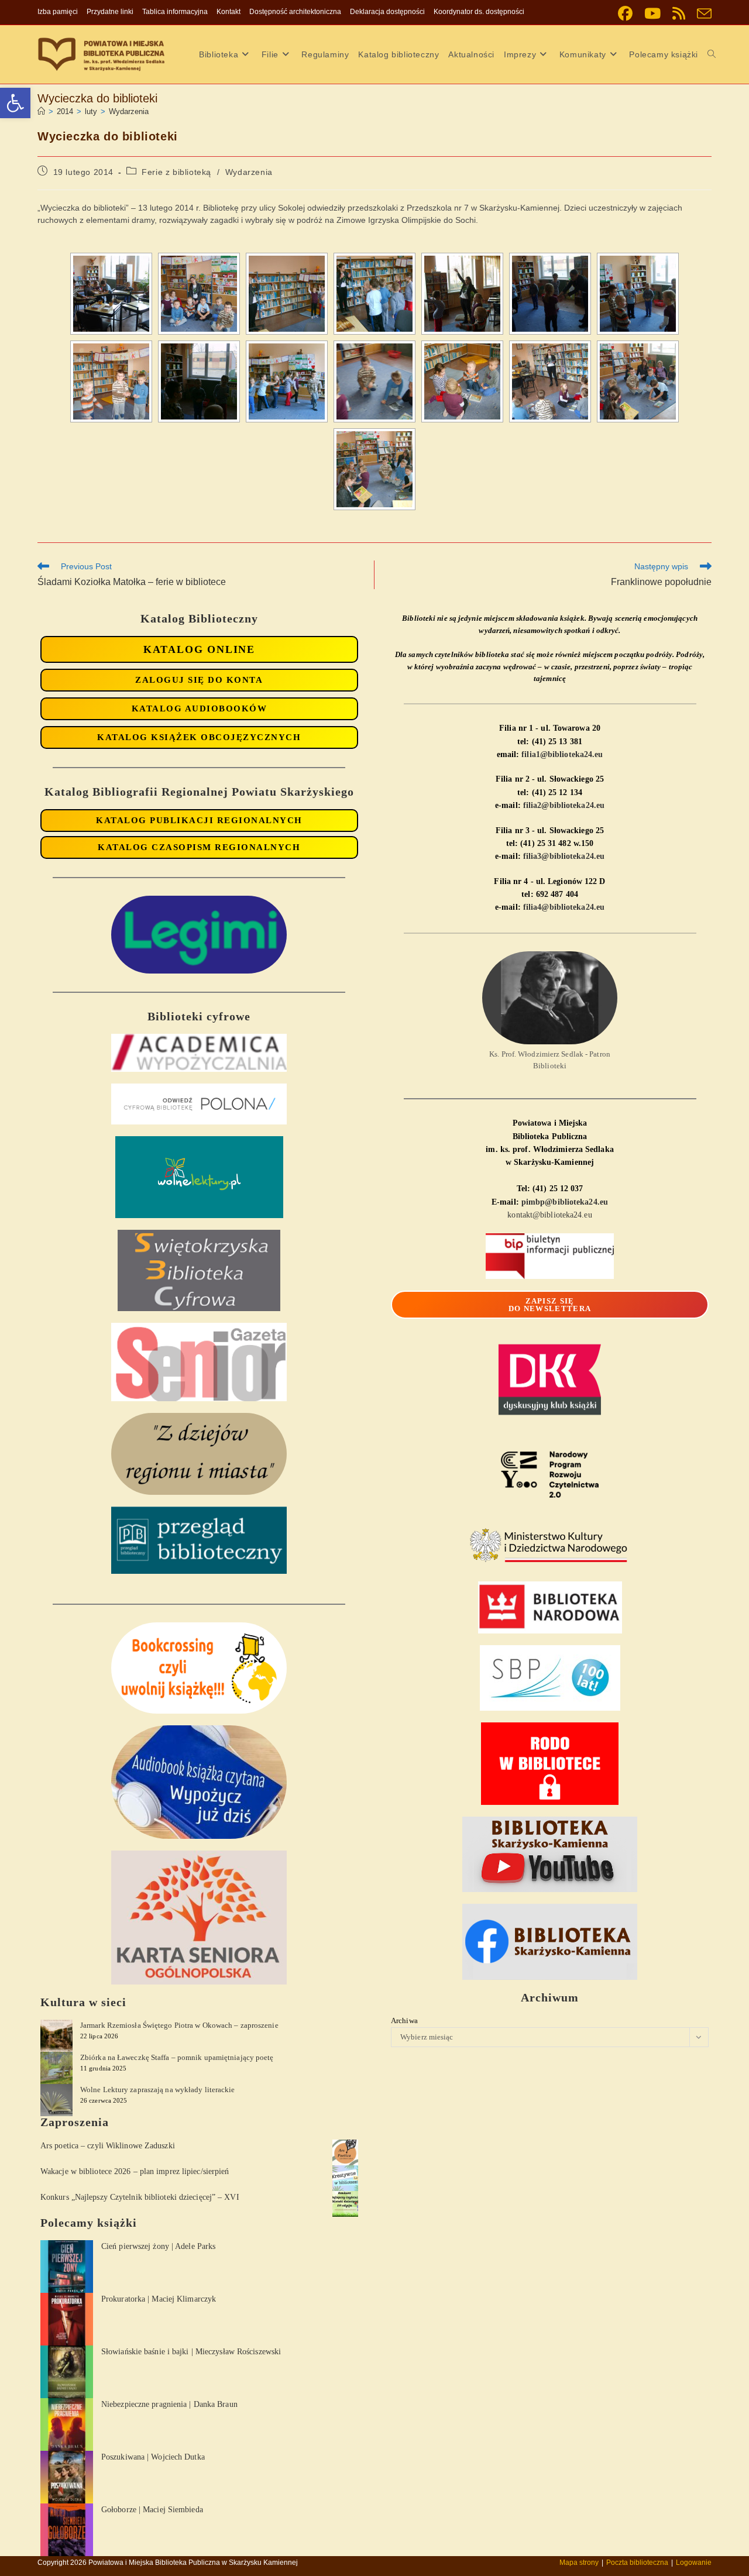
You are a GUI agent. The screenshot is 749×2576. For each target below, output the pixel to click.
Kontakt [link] (229, 12)
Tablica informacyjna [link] (175, 12)
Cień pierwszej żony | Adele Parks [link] (158, 2246)
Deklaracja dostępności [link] (387, 12)
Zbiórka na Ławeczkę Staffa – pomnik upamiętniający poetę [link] (177, 2057)
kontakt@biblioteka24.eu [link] (549, 1215)
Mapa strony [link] (579, 2563)
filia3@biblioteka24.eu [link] (564, 856)
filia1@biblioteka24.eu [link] (562, 754)
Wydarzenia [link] (129, 111)
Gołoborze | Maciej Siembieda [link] (152, 2510)
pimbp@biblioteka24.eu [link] (565, 1202)
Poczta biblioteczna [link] (637, 2563)
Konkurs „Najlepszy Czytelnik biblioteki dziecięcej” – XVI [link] (140, 2197)
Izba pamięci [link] (58, 12)
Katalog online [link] (199, 649)
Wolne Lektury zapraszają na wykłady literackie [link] (158, 2090)
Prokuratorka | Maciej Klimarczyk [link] (159, 2299)
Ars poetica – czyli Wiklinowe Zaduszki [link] (108, 2146)
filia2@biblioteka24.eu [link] (564, 805)
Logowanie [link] (694, 2563)
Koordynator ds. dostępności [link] (479, 12)
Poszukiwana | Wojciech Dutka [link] (153, 2457)
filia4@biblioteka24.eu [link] (564, 907)
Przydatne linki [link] (110, 12)
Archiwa (404, 2020)
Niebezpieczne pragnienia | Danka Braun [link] (169, 2404)
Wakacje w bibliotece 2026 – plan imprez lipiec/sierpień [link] (135, 2171)
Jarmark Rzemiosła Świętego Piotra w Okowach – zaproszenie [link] (179, 2025)
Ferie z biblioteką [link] (176, 172)
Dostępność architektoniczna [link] (295, 12)
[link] (15, 103)
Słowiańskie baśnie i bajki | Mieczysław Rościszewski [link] (191, 2352)
